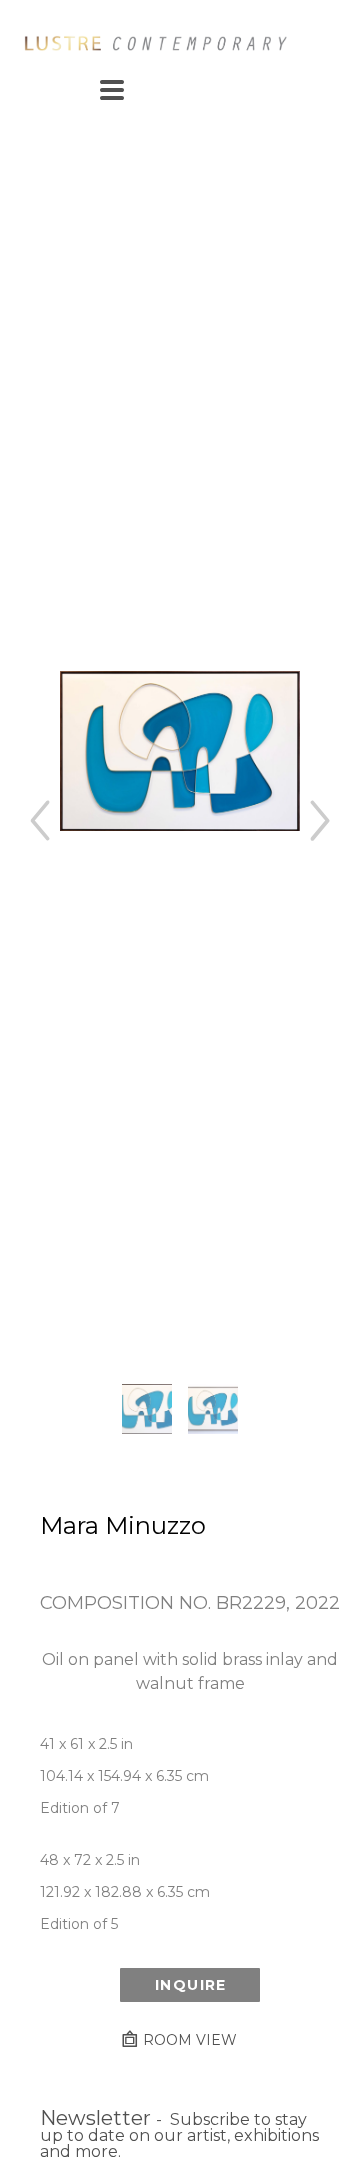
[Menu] (112, 90)
